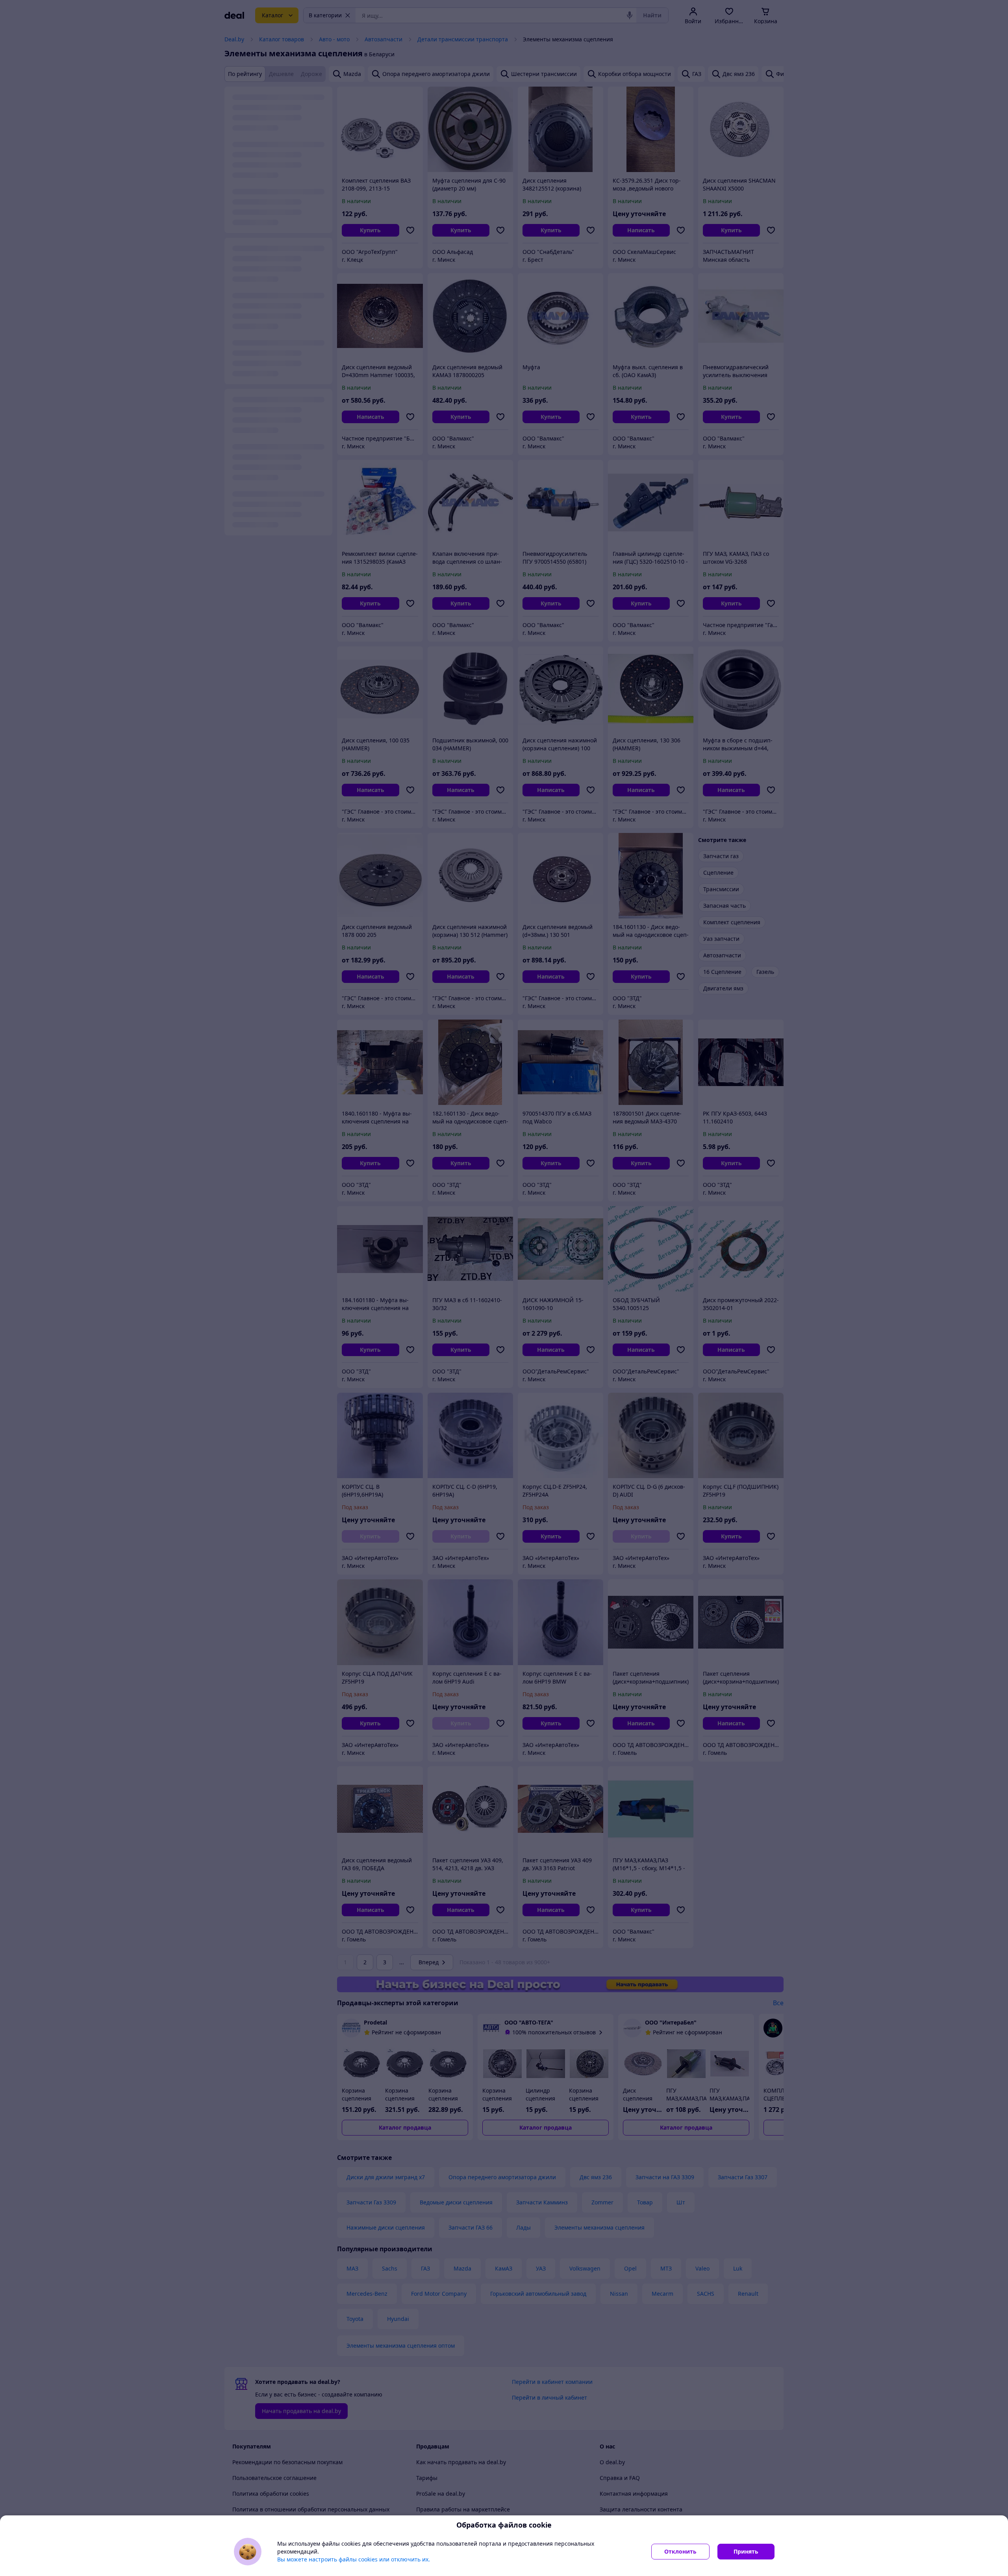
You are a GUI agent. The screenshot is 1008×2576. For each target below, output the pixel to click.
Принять (746, 2551)
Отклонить (680, 2551)
